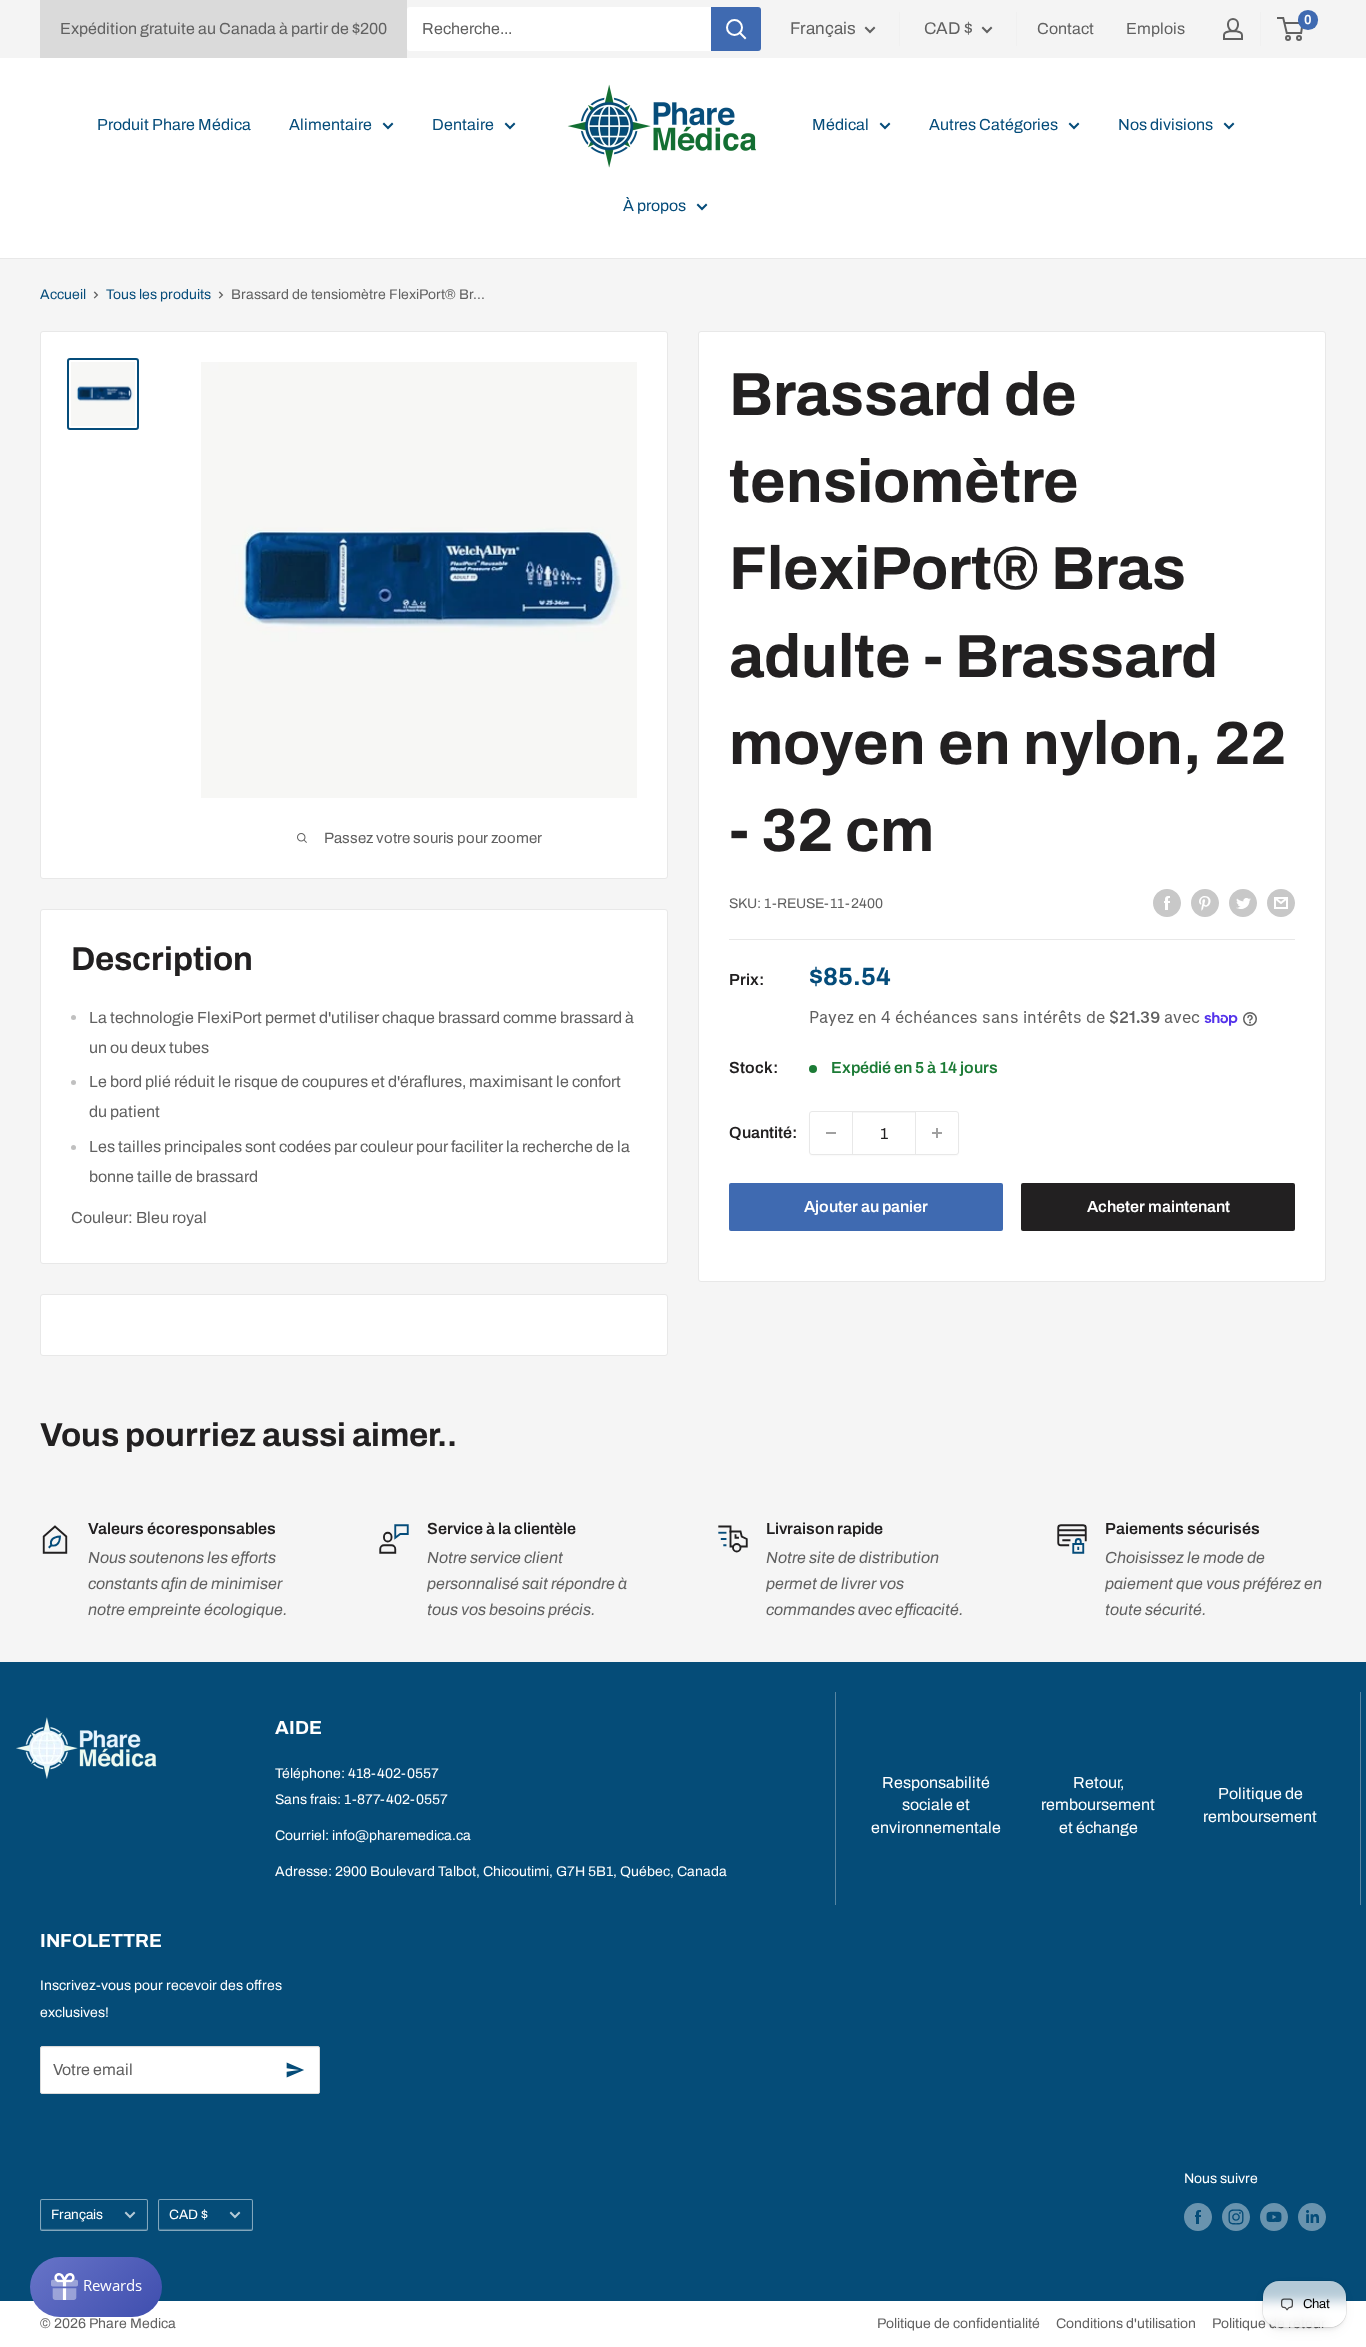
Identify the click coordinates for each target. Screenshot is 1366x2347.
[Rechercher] (736, 29)
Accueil (63, 294)
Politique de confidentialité (958, 2323)
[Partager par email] (1281, 903)
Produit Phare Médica (174, 124)
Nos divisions (1165, 124)
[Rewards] (96, 2287)
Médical (840, 124)
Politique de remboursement (1260, 1804)
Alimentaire (330, 124)
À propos (654, 205)
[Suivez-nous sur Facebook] (1198, 2217)
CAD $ (188, 2214)
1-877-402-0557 (396, 1799)
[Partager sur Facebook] (1167, 903)
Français (77, 2214)
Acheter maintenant (1158, 1206)
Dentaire (463, 124)
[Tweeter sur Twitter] (1243, 903)
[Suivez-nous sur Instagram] (1236, 2217)
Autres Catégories (993, 124)
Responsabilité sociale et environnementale (936, 1805)
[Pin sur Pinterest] (1205, 903)
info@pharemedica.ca (401, 1835)
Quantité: (763, 1132)
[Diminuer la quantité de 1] (831, 1133)
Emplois (1155, 28)
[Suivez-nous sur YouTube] (1274, 2217)
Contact (1065, 28)
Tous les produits (158, 294)
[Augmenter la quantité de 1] (937, 1133)
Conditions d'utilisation (1126, 2323)
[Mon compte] (1233, 29)
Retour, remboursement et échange (1098, 1805)
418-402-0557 (393, 1773)
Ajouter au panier (866, 1206)
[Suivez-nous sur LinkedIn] (1312, 2217)
